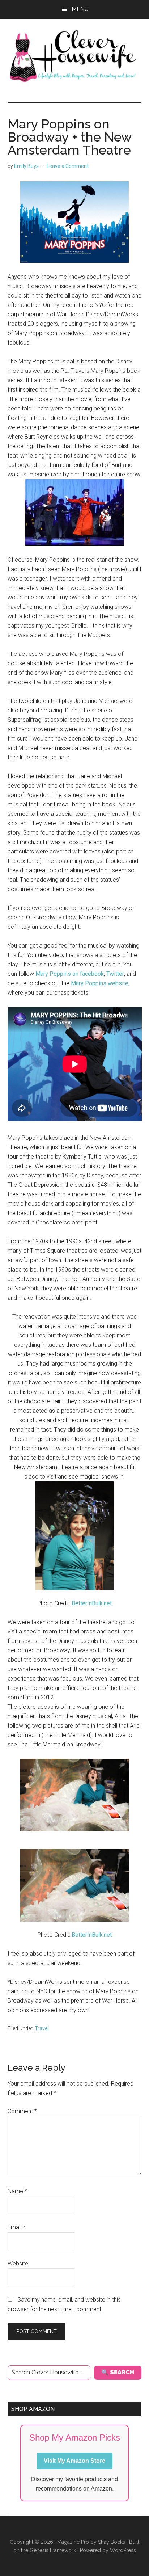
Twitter (115, 974)
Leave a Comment (68, 166)
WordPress (123, 2550)
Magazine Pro (73, 2542)
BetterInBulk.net (92, 1603)
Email (16, 2227)
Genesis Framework (53, 2550)
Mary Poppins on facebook (70, 974)
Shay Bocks (112, 2542)
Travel (42, 2028)
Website (18, 2263)
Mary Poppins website (99, 983)
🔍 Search (118, 2372)
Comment (22, 2111)
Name (17, 2191)
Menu (80, 9)
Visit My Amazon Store (74, 2461)
